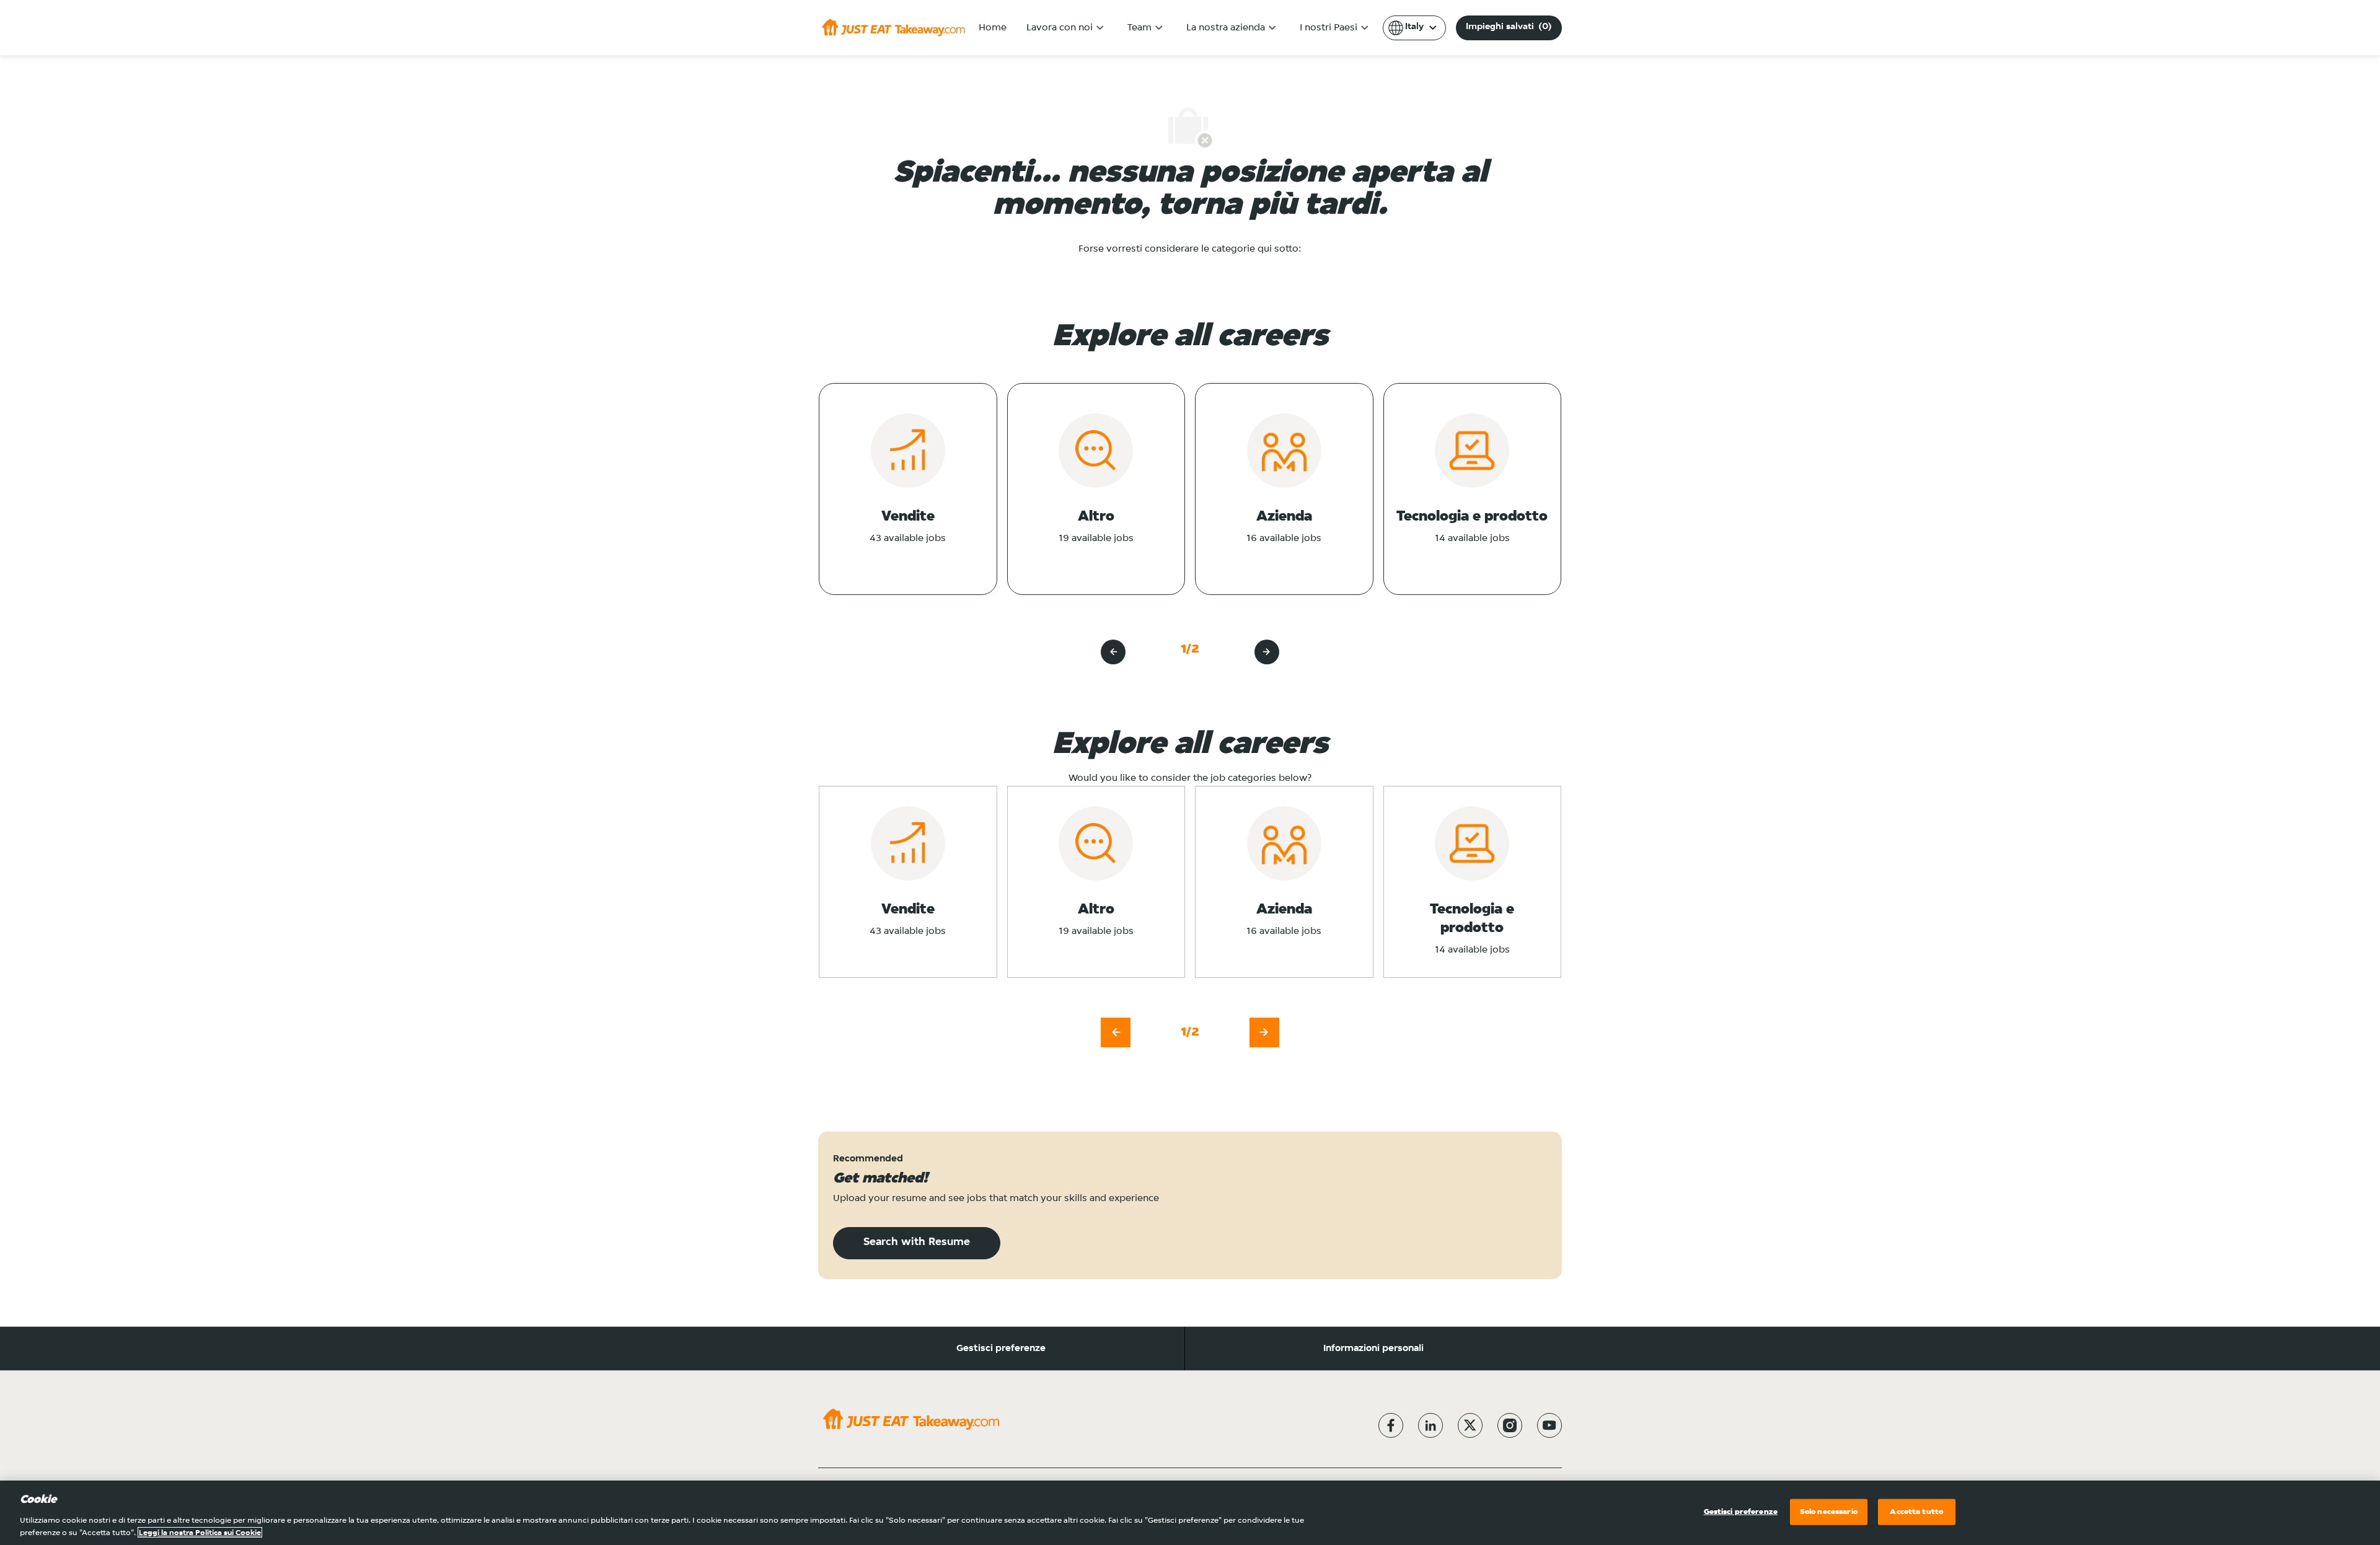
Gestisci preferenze (1001, 1349)
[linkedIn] (1430, 1425)
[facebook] (1391, 1425)
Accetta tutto (1916, 1512)
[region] (1190, 1513)
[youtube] (1549, 1425)
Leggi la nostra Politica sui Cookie (200, 1532)
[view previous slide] (1113, 652)
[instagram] (1510, 1425)
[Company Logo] (893, 27)
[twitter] (1470, 1425)
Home (993, 28)
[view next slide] (1267, 652)
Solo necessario (1829, 1512)
